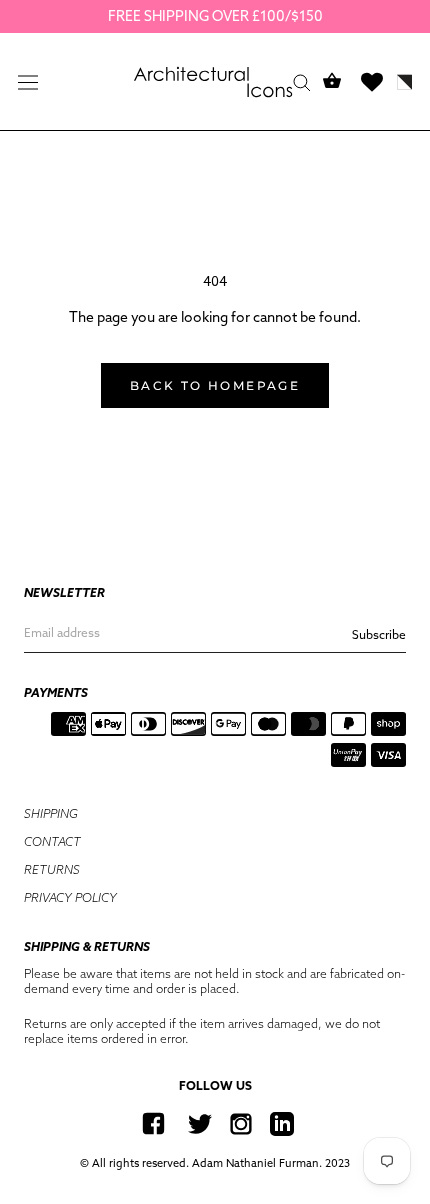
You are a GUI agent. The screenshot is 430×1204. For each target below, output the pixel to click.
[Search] (302, 81)
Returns (52, 869)
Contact (52, 841)
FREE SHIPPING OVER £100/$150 (215, 16)
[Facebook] (153, 1123)
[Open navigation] (28, 82)
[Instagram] (241, 1123)
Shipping (51, 813)
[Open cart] (332, 81)
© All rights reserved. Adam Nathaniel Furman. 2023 (215, 1163)
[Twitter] (200, 1123)
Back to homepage (215, 385)
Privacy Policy (70, 897)
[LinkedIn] (282, 1123)
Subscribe (379, 634)
